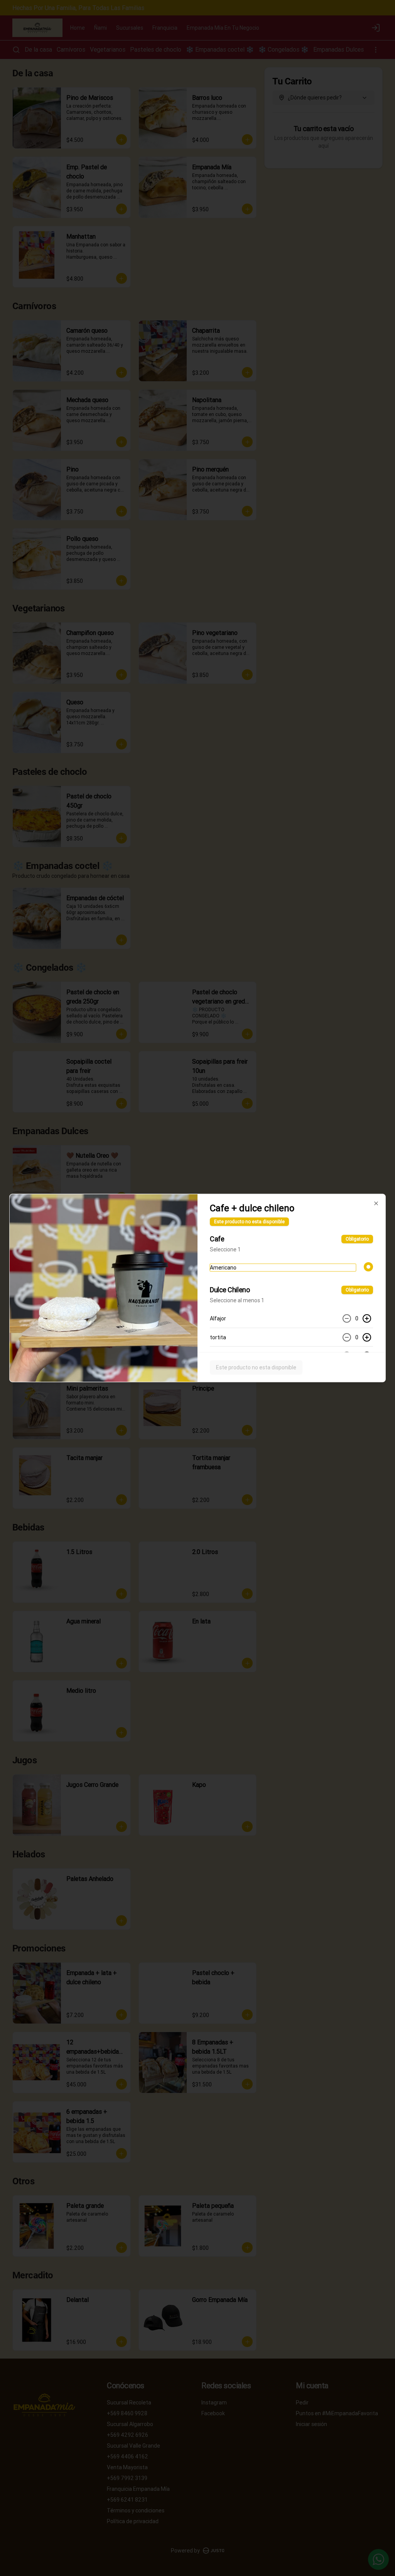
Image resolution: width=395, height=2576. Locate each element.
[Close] (376, 1204)
